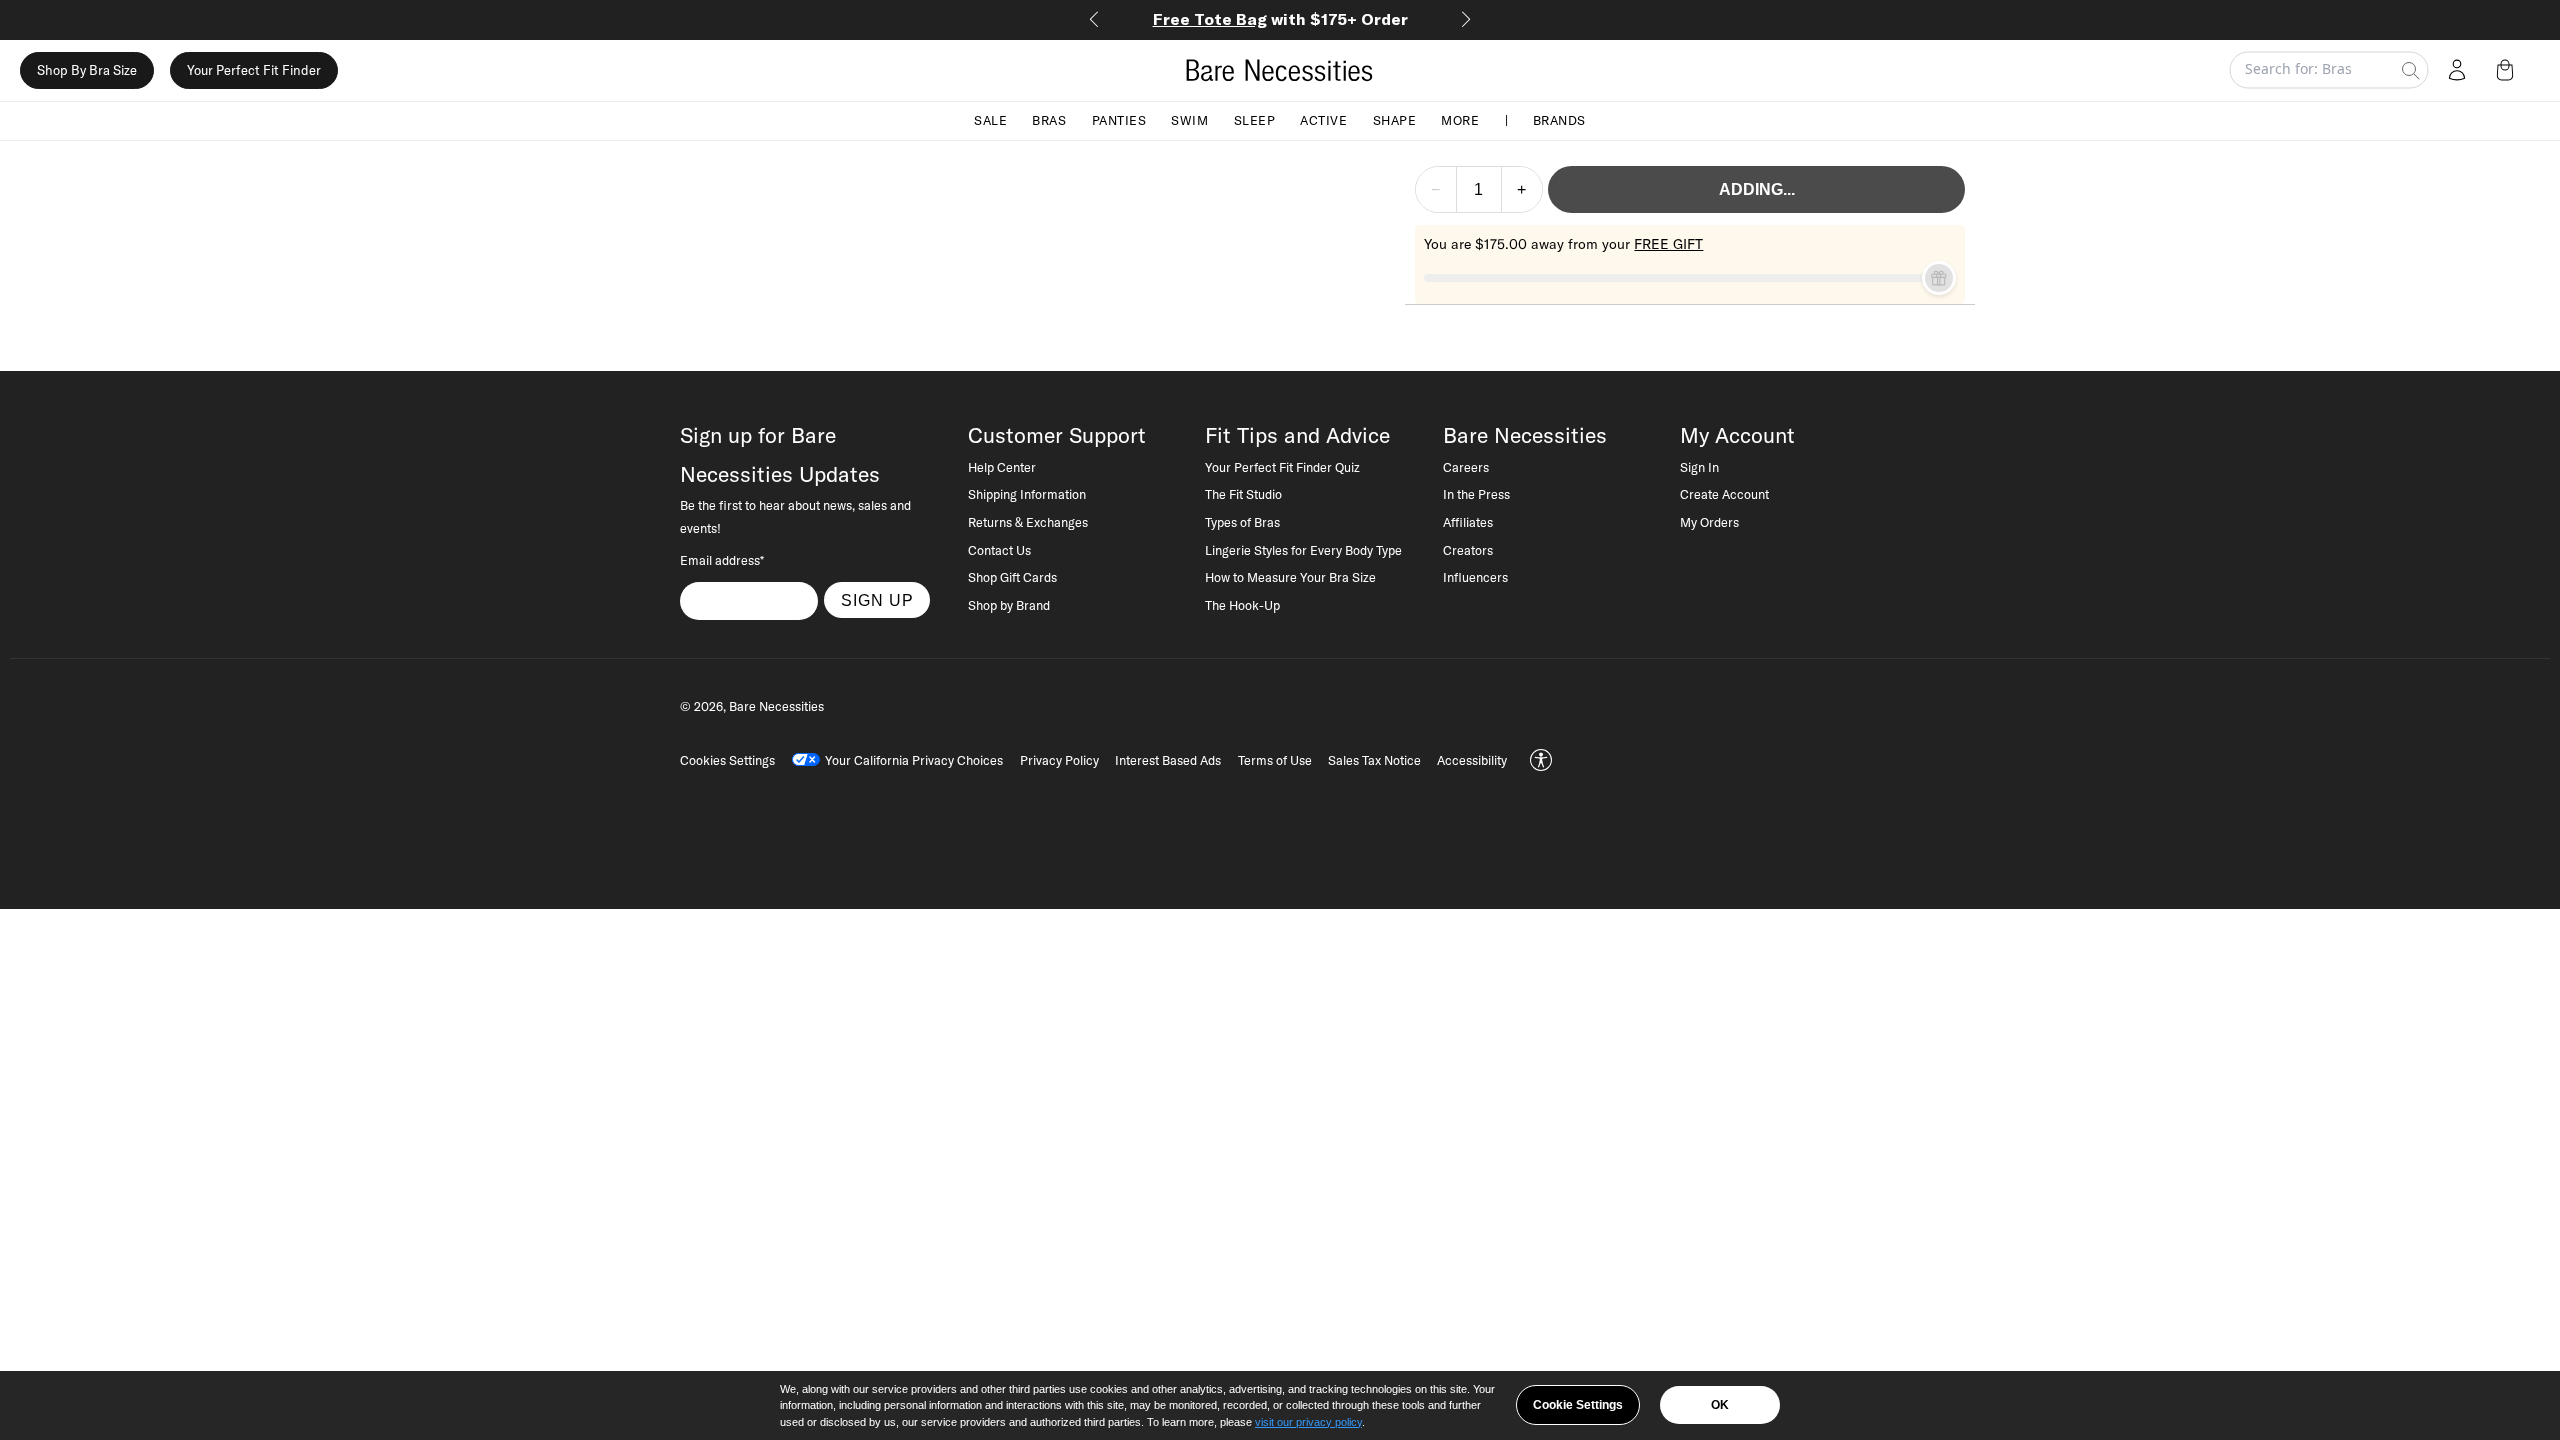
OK (1720, 1405)
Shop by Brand (1009, 605)
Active (1323, 120)
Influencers (1475, 577)
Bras (1049, 120)
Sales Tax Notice (1374, 760)
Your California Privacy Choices (914, 760)
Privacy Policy (1059, 760)
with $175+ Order (1280, 19)
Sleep (1255, 120)
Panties (1119, 120)
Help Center (1002, 467)
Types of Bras (1242, 522)
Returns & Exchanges (1028, 522)
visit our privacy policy (1308, 1422)
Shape (1395, 120)
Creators (1468, 550)
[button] (2509, 70)
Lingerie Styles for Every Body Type (1303, 550)
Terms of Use (1275, 760)
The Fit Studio (1243, 494)
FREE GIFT (1668, 244)
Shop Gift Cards (1012, 577)
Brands (1559, 120)
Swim (1189, 120)
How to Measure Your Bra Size (1290, 577)
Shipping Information (1027, 494)
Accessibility (1472, 760)
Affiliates (1468, 522)
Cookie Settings (1578, 1405)
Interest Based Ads (1168, 760)
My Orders (1709, 522)
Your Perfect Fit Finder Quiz (1282, 467)
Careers (1466, 467)
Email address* (722, 560)
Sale (990, 120)
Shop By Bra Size (87, 70)
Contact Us (999, 550)
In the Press (1476, 494)
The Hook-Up (1242, 605)
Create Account (1724, 494)
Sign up (877, 600)
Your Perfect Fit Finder (254, 70)
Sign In (1699, 467)
